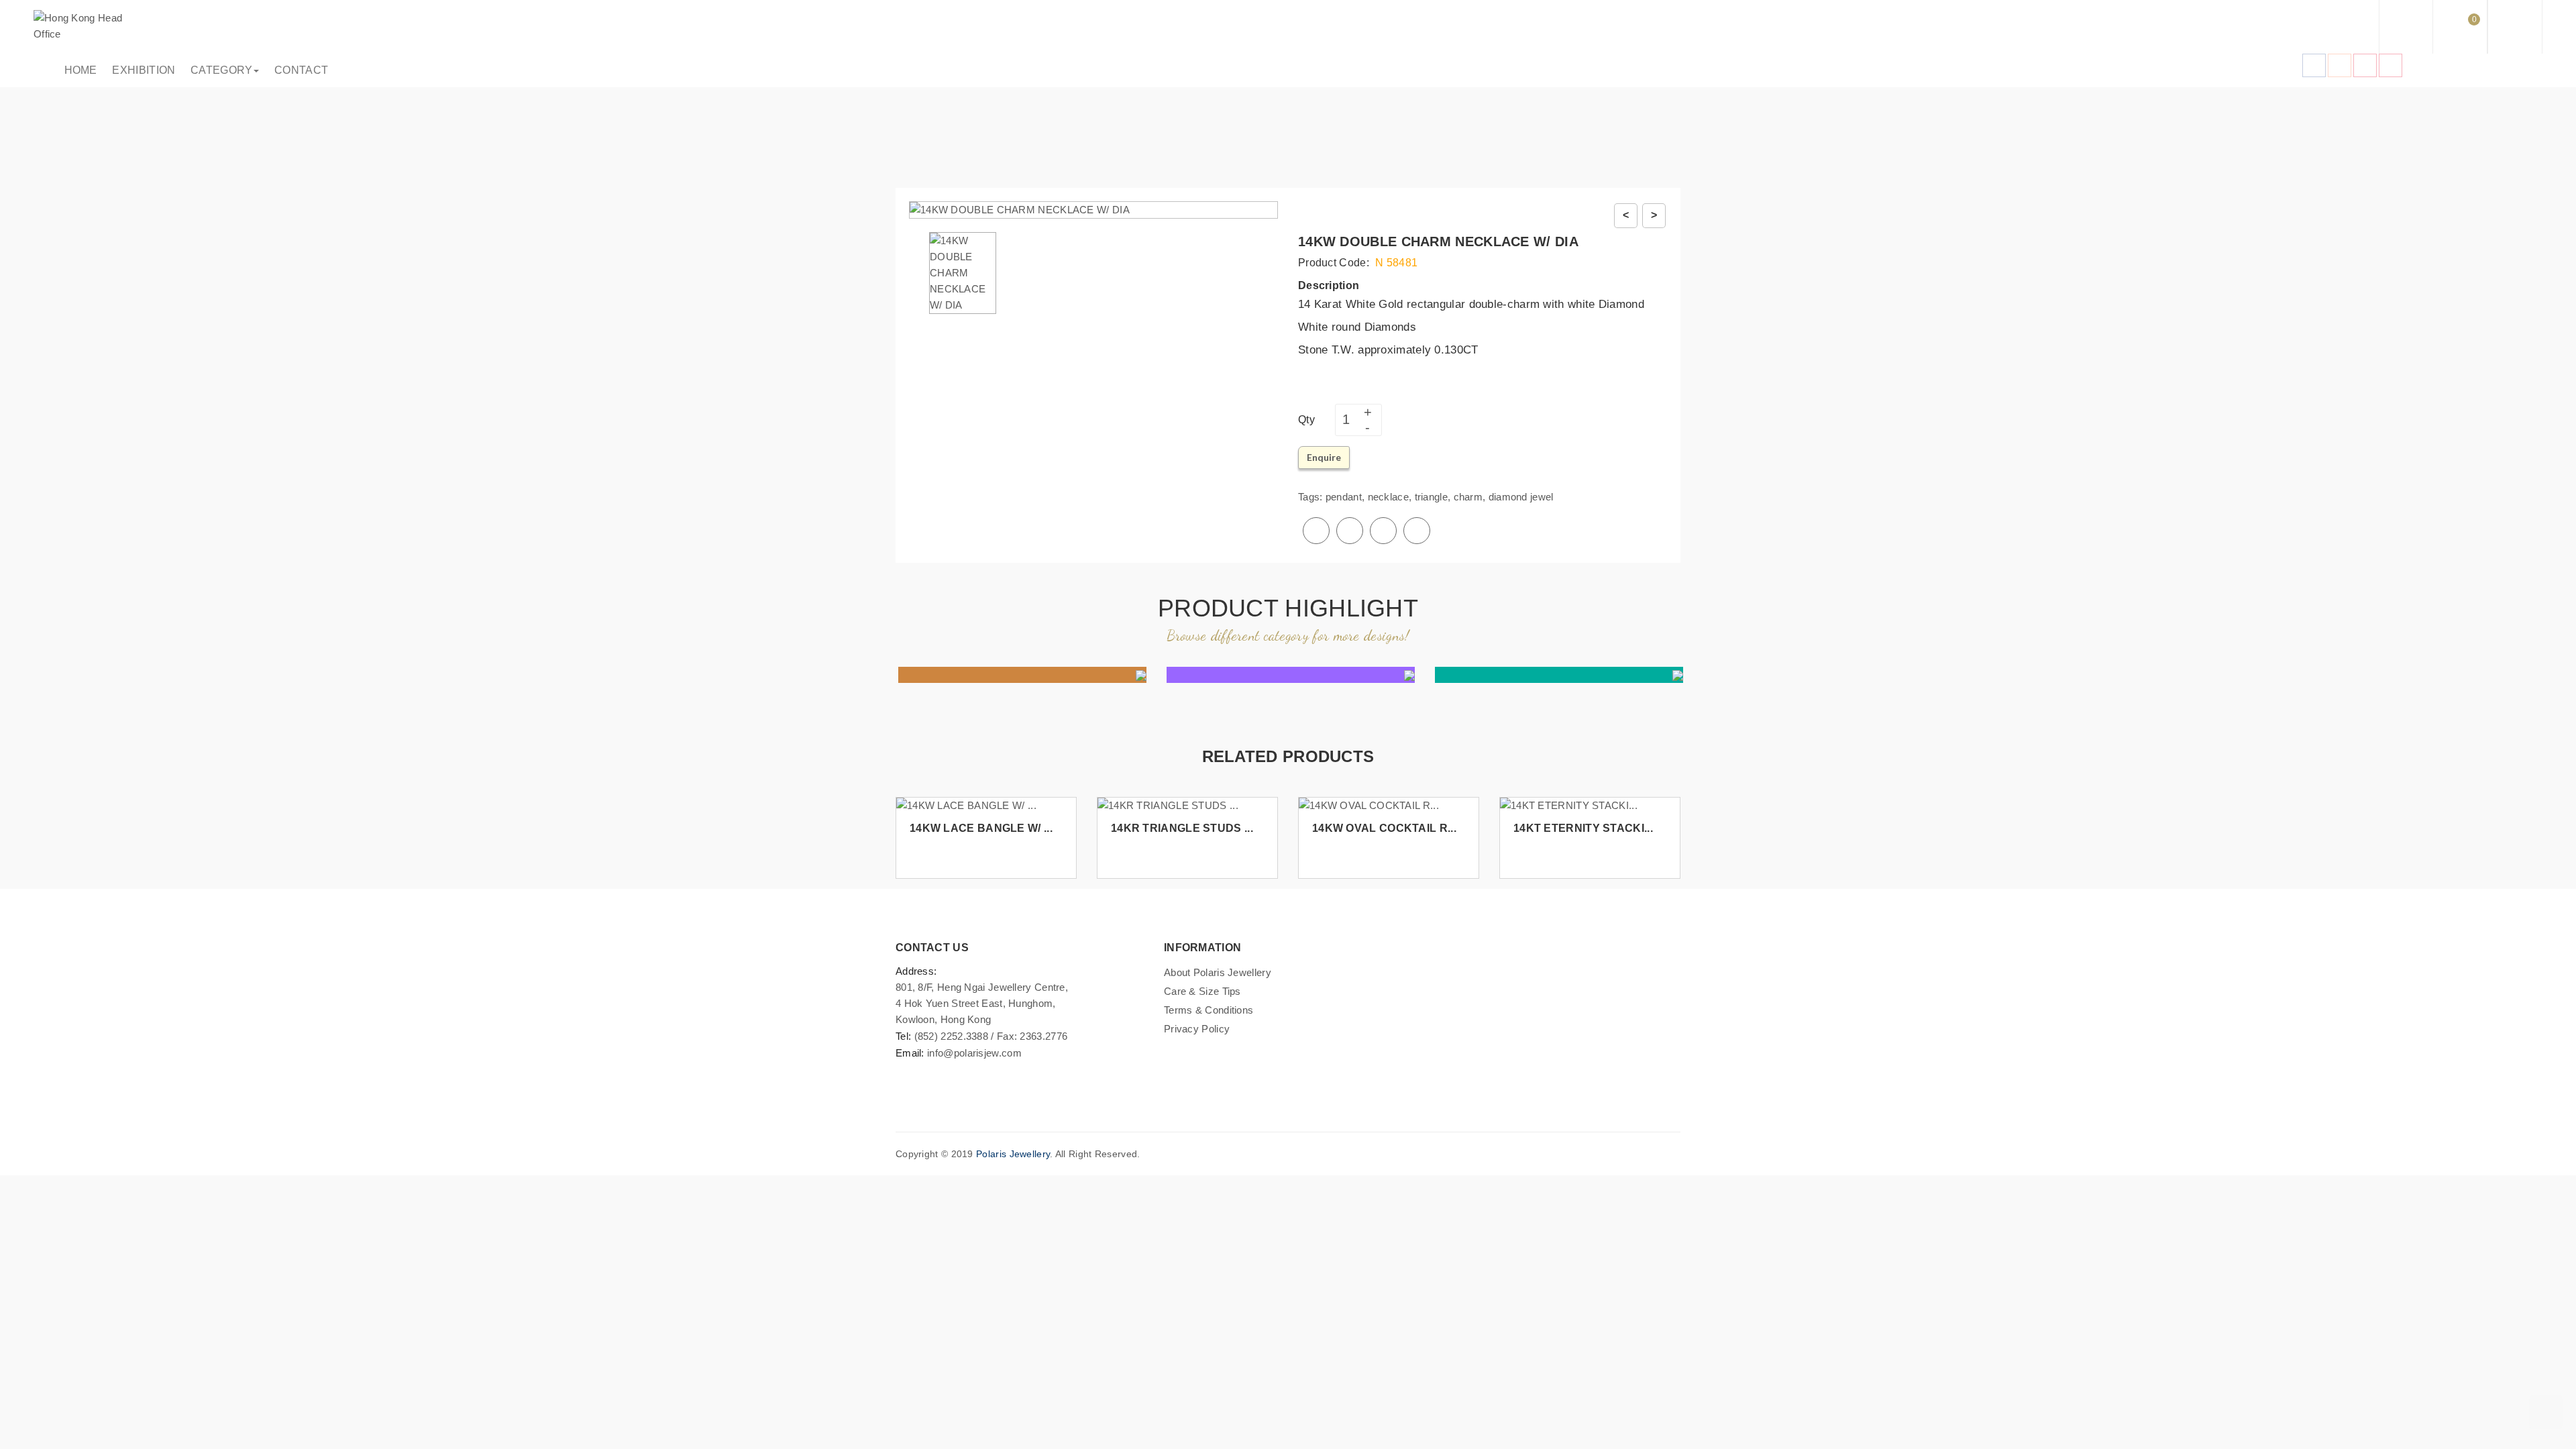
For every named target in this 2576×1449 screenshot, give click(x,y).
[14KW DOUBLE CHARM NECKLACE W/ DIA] (963, 272)
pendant (1344, 497)
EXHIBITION (141, 70)
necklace (1388, 497)
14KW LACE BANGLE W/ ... (981, 828)
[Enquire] (1061, 852)
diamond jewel (1521, 497)
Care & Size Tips (1202, 991)
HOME (78, 70)
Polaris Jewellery (1013, 1154)
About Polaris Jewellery (1218, 972)
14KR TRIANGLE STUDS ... (1182, 828)
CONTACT (298, 70)
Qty (1306, 420)
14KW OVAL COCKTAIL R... (1384, 828)
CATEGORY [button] (218, 70)
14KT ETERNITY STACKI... (1583, 828)
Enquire (1324, 457)
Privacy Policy (1197, 1029)
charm (1468, 497)
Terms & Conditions (1209, 1010)
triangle (1431, 497)
